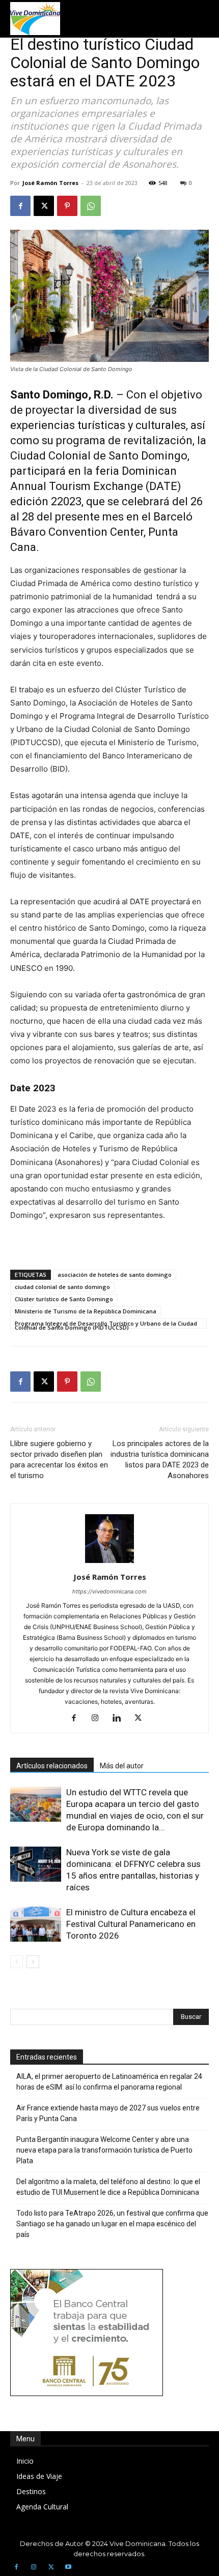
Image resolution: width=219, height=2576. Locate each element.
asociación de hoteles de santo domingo (115, 1275)
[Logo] (35, 19)
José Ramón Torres (50, 183)
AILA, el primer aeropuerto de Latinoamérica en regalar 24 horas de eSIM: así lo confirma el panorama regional (109, 2082)
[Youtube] (68, 2567)
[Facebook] (20, 206)
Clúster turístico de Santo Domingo (64, 1299)
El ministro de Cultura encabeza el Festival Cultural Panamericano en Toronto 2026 (131, 1924)
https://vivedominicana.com (109, 1591)
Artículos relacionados (52, 1766)
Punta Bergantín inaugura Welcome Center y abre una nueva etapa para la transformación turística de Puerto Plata (104, 2150)
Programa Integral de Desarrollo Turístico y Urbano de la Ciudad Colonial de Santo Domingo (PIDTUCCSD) (106, 1324)
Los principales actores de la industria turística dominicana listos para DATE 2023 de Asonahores (160, 1460)
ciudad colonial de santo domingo (62, 1287)
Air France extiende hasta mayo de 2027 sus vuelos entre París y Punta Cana (108, 2113)
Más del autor (122, 1766)
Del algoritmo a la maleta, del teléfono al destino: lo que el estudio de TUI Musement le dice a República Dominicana (108, 2187)
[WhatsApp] (91, 206)
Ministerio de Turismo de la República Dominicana (86, 1311)
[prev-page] (17, 1962)
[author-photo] (109, 1563)
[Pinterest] (67, 206)
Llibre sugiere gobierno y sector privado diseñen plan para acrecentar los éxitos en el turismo (59, 1460)
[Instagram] (99, 1719)
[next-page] (33, 1962)
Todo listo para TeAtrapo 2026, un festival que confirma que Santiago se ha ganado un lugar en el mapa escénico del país (112, 2224)
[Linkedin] (120, 1719)
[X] (44, 206)
